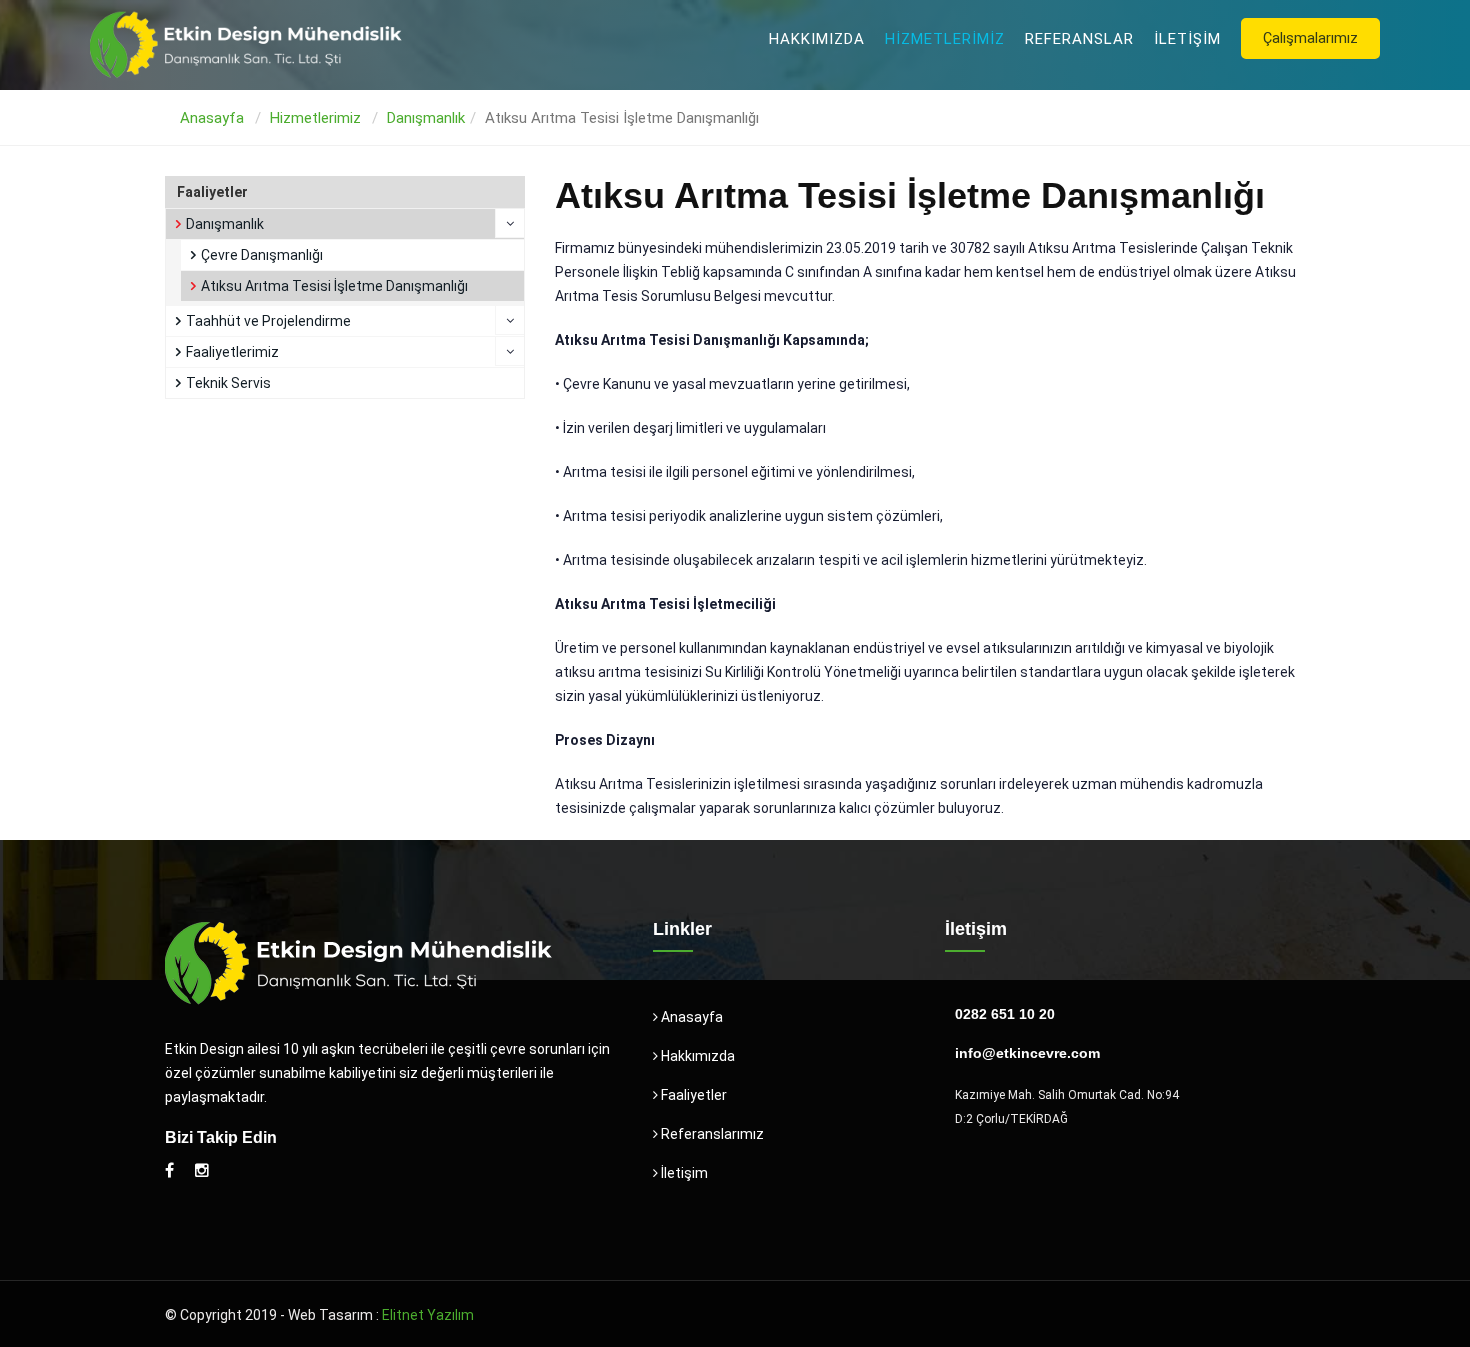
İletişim (1187, 39)
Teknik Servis (228, 383)
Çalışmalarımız (1310, 38)
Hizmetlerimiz (945, 39)
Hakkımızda (817, 39)
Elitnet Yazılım (428, 1315)
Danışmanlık (426, 118)
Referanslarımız (711, 1134)
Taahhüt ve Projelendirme (268, 321)
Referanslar (1079, 39)
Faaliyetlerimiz (232, 352)
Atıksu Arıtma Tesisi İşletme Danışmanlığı (334, 286)
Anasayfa (212, 118)
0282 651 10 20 (1005, 1014)
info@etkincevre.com (1027, 1053)
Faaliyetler (692, 1095)
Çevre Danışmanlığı (262, 255)
